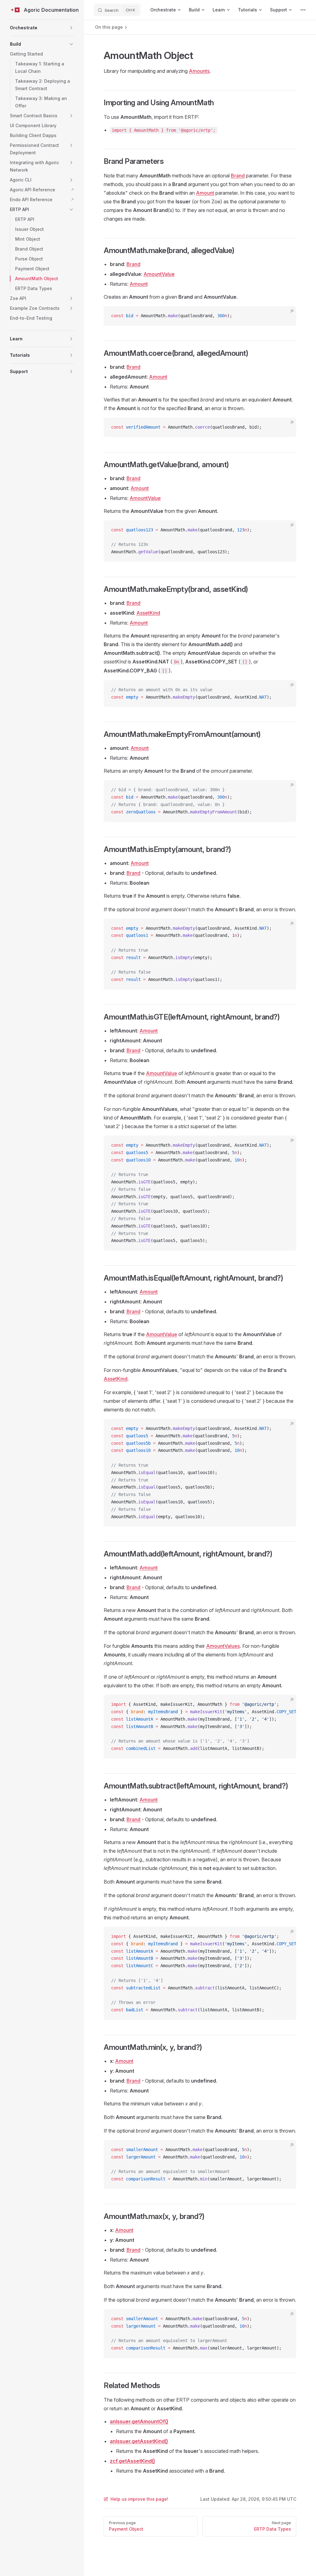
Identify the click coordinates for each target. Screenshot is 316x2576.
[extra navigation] (303, 10)
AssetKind (148, 613)
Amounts (199, 71)
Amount (205, 193)
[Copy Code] (286, 316)
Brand (238, 176)
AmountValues (223, 1646)
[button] (42, 28)
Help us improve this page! (139, 2499)
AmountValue (159, 274)
